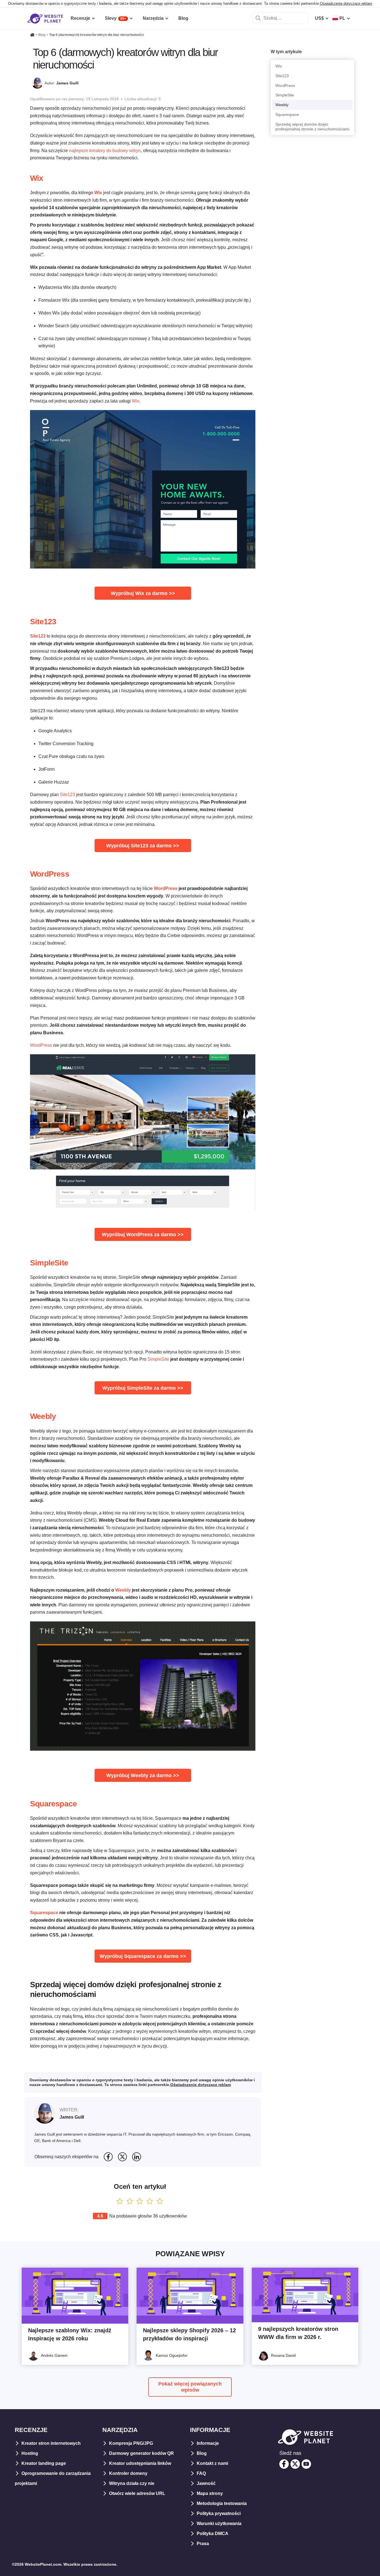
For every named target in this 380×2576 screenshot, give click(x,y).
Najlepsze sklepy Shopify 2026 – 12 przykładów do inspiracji (189, 2334)
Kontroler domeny (128, 2473)
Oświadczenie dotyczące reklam (346, 3)
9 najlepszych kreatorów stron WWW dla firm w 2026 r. (298, 2333)
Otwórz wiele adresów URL (137, 2493)
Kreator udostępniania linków (140, 2463)
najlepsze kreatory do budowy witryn (105, 151)
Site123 (43, 622)
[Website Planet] (32, 35)
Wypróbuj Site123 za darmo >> (143, 846)
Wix (37, 178)
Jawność (206, 2483)
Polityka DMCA (213, 2534)
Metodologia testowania (222, 2503)
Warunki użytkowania (219, 2523)
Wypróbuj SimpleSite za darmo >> (143, 1388)
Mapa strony (210, 2493)
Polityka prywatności (219, 2513)
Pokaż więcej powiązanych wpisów (190, 2387)
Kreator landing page (44, 2463)
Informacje (208, 2443)
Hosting (30, 2453)
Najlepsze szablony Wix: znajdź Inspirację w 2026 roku (70, 2334)
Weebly (43, 1416)
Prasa (203, 2544)
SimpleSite (49, 1263)
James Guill (67, 83)
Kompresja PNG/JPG (131, 2443)
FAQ (201, 2473)
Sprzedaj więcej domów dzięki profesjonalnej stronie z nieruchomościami (312, 127)
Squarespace (53, 1804)
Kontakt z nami (212, 2463)
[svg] (108, 2157)
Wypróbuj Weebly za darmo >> (143, 1775)
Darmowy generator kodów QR (141, 2453)
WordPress (50, 874)
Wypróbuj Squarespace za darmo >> (143, 1956)
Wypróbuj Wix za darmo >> (143, 593)
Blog (202, 2453)
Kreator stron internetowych (51, 2443)
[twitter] (295, 2464)
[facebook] (284, 2464)
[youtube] (306, 2464)
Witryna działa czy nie (132, 2483)
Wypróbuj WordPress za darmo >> (143, 1235)
